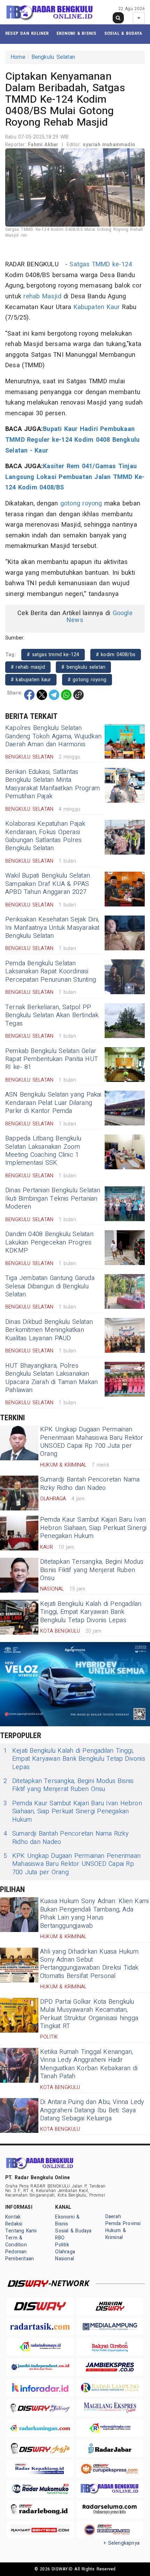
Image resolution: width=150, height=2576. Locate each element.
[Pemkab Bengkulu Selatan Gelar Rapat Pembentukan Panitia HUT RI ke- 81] (125, 1065)
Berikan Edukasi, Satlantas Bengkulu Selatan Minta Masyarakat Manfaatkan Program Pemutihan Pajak (52, 784)
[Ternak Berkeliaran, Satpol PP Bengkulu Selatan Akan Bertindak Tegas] (125, 1021)
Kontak (13, 2217)
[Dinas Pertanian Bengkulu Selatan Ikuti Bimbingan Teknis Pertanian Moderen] (125, 1204)
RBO (60, 2238)
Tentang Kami (21, 2231)
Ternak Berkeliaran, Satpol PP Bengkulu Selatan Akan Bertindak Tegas (52, 1015)
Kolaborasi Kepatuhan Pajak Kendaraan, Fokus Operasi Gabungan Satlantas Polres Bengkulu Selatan (45, 836)
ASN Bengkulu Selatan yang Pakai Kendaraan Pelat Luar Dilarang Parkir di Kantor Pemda (53, 1103)
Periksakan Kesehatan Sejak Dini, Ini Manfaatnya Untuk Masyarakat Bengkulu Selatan (52, 928)
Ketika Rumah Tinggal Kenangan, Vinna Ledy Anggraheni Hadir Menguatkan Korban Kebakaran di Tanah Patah (89, 2064)
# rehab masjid (28, 667)
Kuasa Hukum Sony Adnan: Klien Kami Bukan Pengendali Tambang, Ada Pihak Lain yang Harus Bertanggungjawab (94, 1913)
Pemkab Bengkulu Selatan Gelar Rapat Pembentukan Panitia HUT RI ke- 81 (52, 1059)
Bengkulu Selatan (53, 57)
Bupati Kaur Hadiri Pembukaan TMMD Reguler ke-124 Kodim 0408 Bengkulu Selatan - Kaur (72, 440)
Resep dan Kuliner (27, 33)
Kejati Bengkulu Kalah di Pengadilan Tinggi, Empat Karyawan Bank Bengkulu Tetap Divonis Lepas (91, 1612)
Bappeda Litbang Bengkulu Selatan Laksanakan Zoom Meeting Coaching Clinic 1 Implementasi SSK (43, 1151)
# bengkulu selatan (83, 667)
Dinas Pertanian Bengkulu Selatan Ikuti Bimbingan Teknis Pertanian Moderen (53, 1199)
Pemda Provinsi (123, 2224)
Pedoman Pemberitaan (20, 2255)
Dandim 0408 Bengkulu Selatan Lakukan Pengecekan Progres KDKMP (49, 1242)
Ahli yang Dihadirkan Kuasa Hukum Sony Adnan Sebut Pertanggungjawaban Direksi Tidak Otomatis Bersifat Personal (89, 1964)
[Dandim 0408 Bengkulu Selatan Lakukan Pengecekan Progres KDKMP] (125, 1248)
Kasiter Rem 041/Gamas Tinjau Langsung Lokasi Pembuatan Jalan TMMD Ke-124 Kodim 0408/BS (75, 477)
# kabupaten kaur (31, 680)
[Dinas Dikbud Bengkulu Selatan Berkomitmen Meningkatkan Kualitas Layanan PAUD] (125, 1335)
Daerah (113, 2217)
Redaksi (14, 2224)
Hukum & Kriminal (116, 2234)
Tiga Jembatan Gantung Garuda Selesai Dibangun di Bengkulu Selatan (50, 1286)
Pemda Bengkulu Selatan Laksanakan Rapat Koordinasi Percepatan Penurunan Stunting (51, 972)
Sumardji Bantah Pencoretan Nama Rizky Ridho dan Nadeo (90, 1484)
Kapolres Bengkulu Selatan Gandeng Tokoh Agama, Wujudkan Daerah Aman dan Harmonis (53, 736)
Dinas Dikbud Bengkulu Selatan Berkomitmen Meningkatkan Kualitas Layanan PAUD (49, 1330)
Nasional (65, 2259)
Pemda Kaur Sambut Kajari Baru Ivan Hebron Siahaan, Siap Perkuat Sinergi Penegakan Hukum (93, 1528)
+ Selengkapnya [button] (122, 2543)
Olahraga (65, 2252)
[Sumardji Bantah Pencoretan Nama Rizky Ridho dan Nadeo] (19, 1493)
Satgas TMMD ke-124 (101, 264)
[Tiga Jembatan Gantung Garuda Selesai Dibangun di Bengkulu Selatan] (125, 1291)
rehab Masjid (42, 296)
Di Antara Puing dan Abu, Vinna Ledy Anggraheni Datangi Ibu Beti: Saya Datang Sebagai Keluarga (92, 2110)
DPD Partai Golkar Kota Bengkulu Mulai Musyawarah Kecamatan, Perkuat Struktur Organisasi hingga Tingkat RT (89, 2014)
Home (18, 57)
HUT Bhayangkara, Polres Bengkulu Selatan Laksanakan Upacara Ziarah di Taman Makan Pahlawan (51, 1378)
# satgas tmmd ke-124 (53, 655)
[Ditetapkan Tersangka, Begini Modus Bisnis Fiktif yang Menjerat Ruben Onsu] (19, 1575)
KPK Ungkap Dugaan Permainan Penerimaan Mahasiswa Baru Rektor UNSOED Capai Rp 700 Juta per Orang (92, 1442)
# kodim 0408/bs (116, 655)
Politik (62, 2245)
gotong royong (81, 504)
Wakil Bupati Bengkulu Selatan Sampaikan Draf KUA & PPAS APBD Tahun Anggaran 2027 (48, 884)
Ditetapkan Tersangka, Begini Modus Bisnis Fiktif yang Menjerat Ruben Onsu (92, 1570)
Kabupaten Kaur (97, 307)
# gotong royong (87, 680)
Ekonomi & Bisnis (76, 33)
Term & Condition (16, 2241)
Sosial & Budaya (123, 33)
